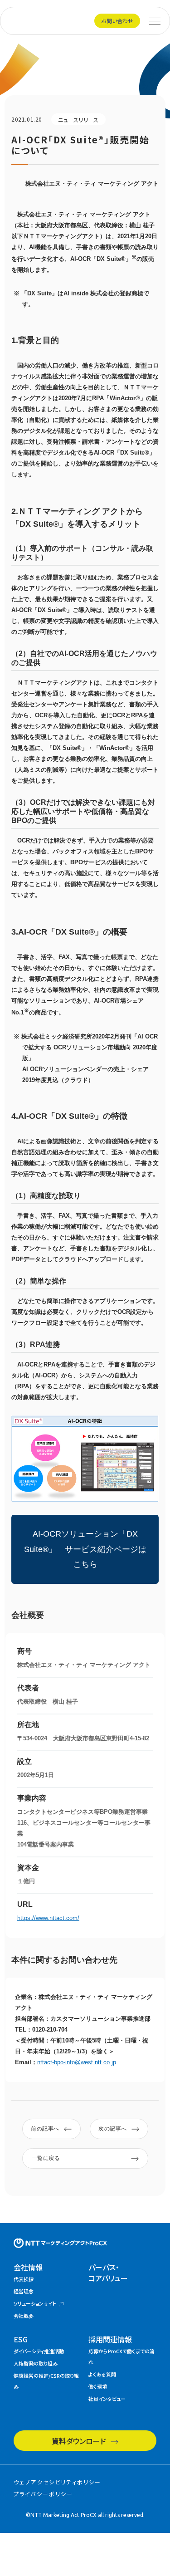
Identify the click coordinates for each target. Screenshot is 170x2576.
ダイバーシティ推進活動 (39, 2351)
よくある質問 (102, 2374)
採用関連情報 (110, 2339)
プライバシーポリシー (44, 2494)
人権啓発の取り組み (36, 2363)
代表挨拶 (24, 2279)
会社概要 (24, 2316)
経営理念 (24, 2291)
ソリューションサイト (35, 2303)
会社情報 (28, 2267)
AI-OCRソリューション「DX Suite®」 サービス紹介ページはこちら (85, 1549)
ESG (21, 2339)
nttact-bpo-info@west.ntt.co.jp (77, 2062)
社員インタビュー (107, 2399)
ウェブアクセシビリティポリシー (57, 2482)
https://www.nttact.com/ (48, 1918)
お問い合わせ (117, 21)
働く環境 (98, 2386)
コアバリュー (108, 2272)
